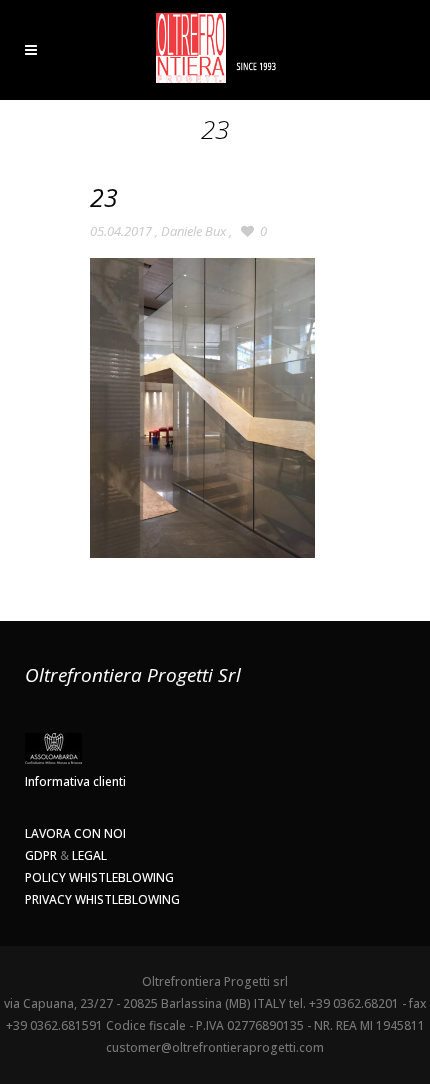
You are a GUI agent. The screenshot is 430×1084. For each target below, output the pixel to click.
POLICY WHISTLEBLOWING (99, 877)
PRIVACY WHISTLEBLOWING (102, 899)
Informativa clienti (75, 781)
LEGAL (89, 855)
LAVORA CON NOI (75, 833)
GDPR (41, 855)
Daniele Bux (193, 231)
